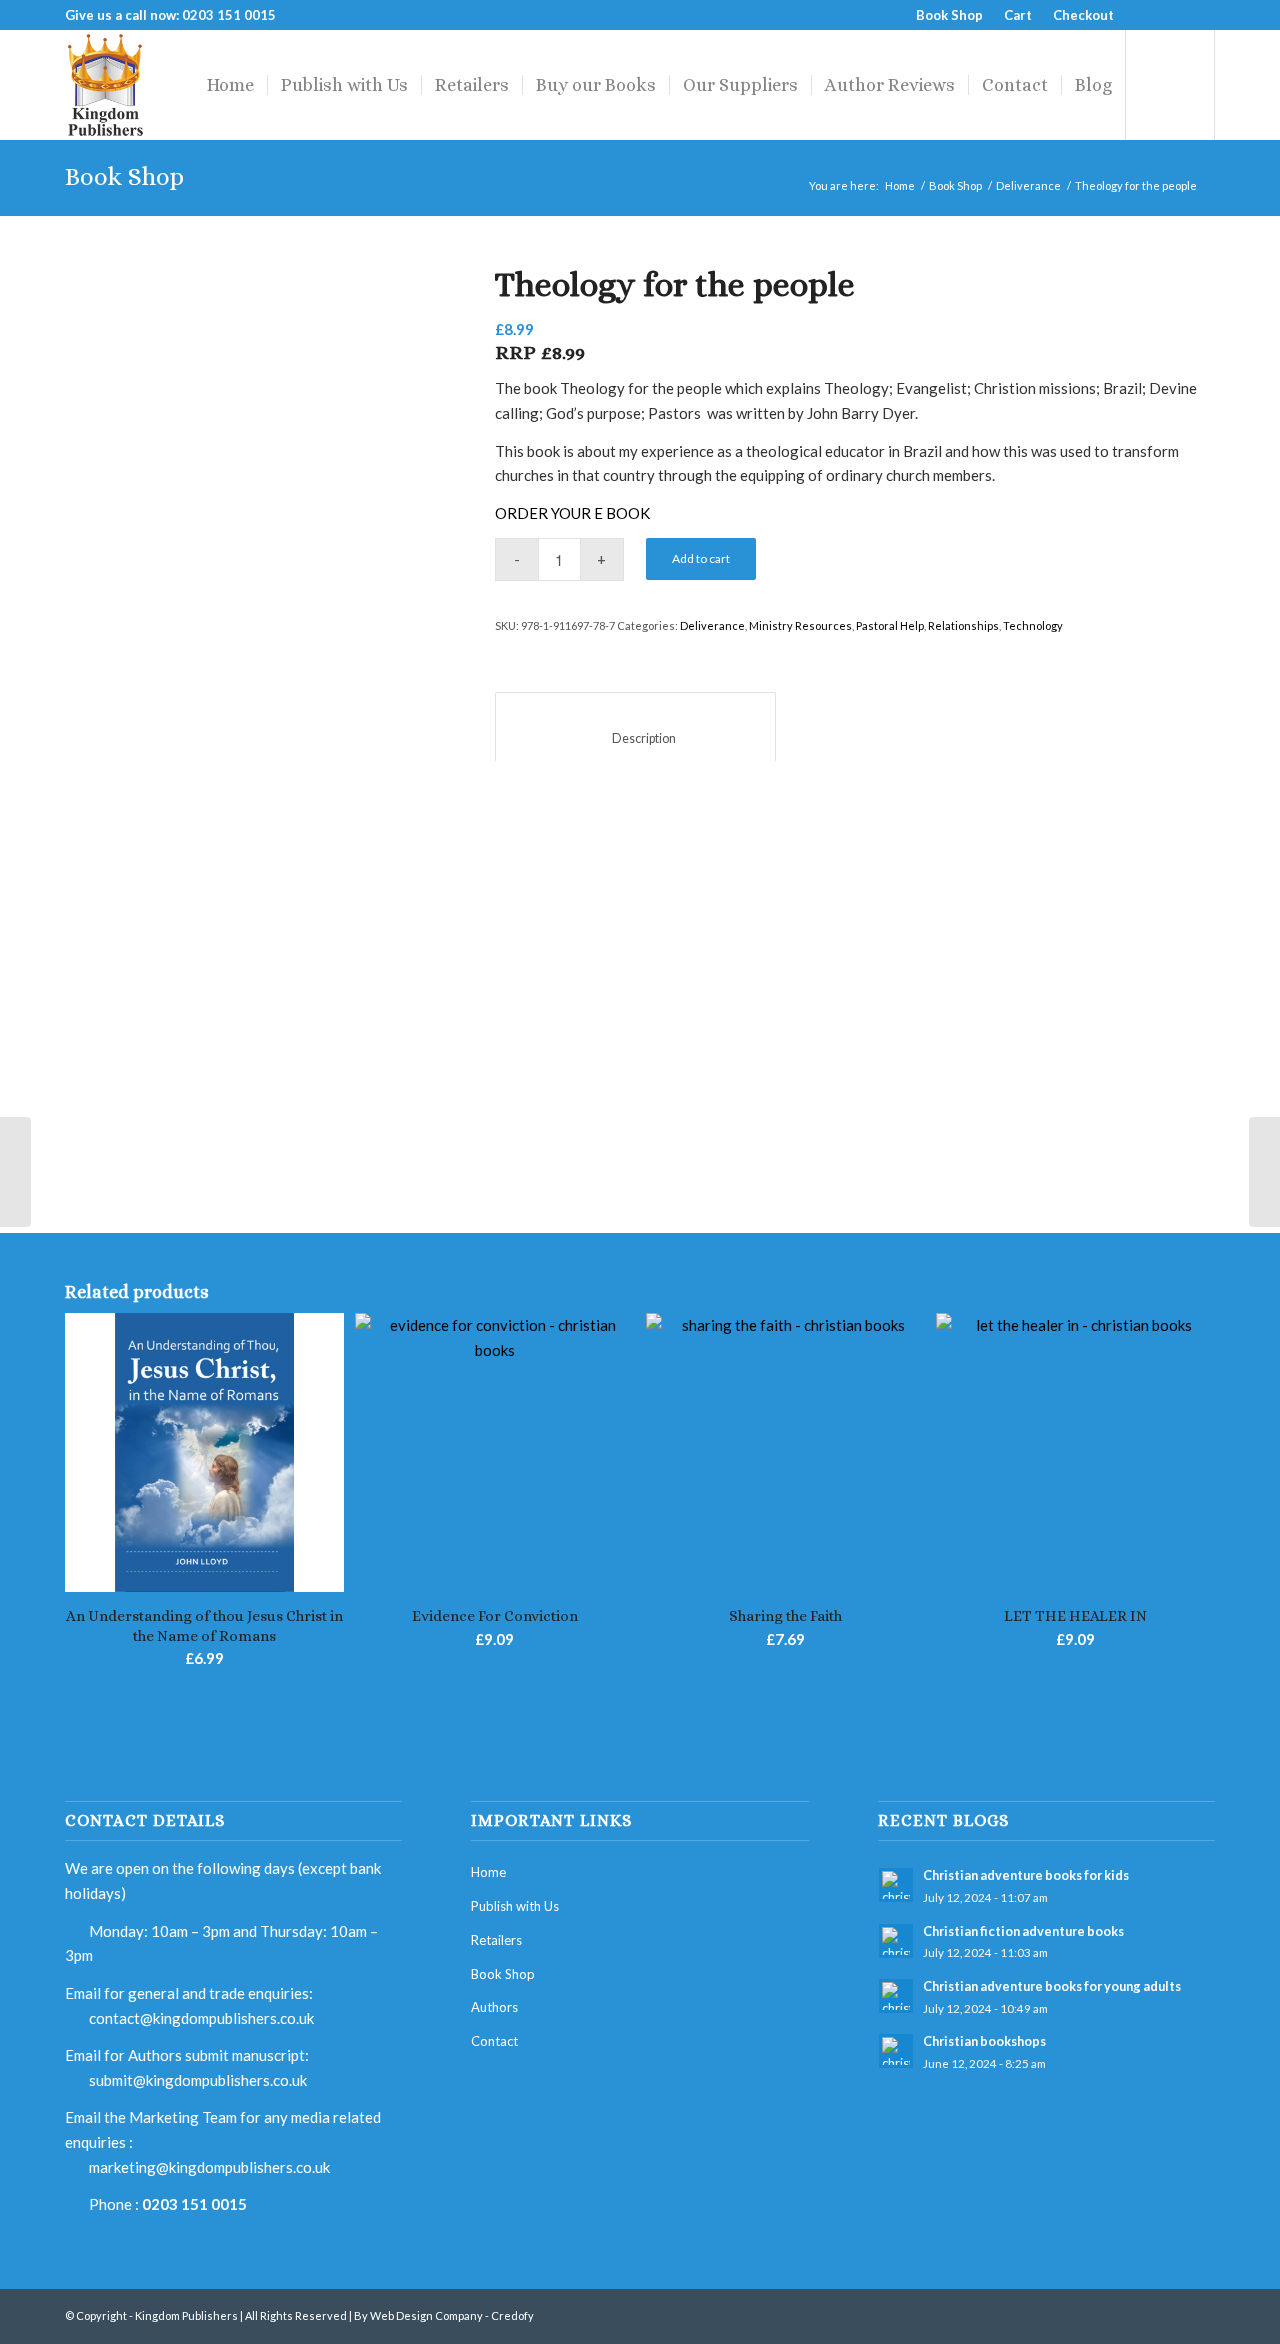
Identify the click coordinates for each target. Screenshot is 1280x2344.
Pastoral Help (890, 625)
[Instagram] (1200, 15)
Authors (494, 2007)
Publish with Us (515, 1906)
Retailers (496, 1940)
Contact (494, 2041)
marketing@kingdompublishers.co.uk (209, 2167)
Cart (1018, 15)
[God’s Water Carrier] (15, 1172)
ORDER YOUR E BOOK (572, 513)
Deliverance (1028, 185)
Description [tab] (636, 738)
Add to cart (701, 558)
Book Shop (949, 15)
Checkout (1083, 15)
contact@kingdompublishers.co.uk (201, 2018)
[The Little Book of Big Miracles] (1264, 1172)
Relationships (963, 625)
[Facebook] (1139, 15)
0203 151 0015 (194, 2204)
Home (900, 185)
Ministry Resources (800, 625)
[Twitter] (1169, 15)
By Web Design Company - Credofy (444, 2315)
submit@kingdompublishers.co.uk (198, 2080)
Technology (1033, 625)
